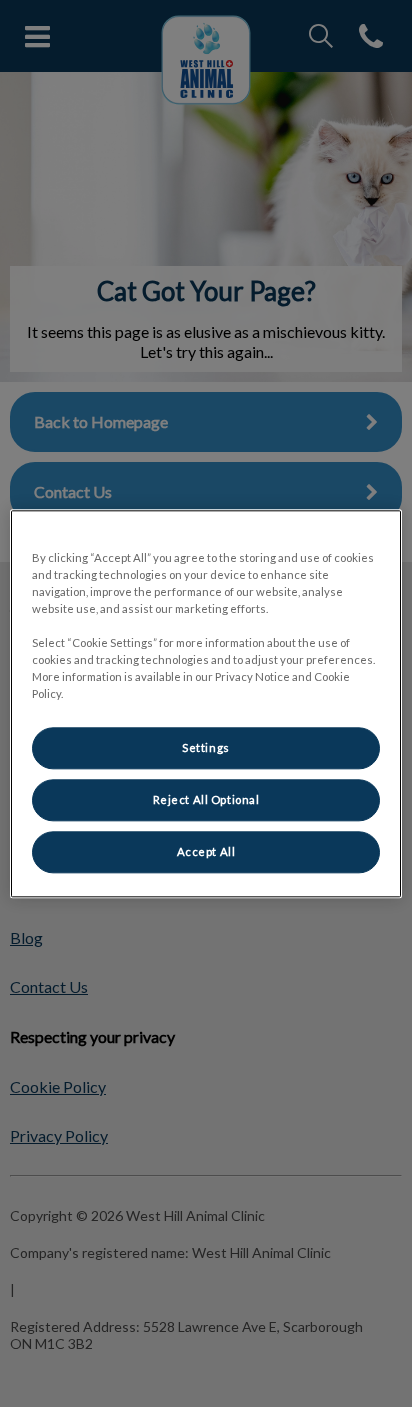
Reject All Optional (206, 799)
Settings (206, 747)
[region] (205, 703)
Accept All (206, 851)
